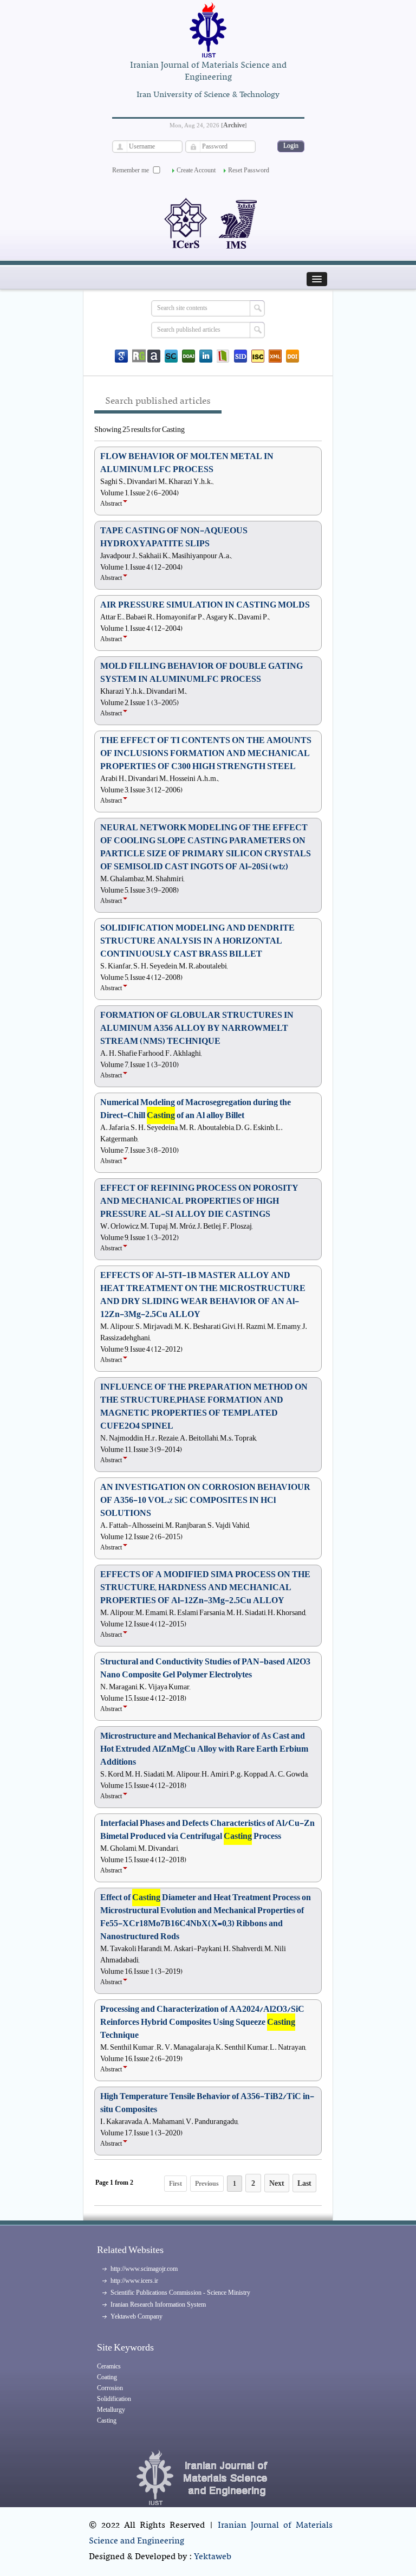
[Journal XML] (275, 356)
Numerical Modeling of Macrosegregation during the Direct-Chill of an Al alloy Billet (196, 1109)
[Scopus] (171, 356)
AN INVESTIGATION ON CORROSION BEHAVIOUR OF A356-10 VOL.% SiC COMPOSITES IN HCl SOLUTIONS (205, 1500)
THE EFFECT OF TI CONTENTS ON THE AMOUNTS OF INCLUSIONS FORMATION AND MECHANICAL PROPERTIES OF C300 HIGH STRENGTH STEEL (206, 753)
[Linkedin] (206, 356)
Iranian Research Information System (158, 2304)
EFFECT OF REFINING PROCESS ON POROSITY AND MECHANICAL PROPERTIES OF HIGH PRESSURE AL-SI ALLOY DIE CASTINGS (199, 1201)
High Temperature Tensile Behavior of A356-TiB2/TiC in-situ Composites (207, 2103)
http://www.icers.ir (134, 2281)
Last (304, 2183)
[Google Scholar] (121, 356)
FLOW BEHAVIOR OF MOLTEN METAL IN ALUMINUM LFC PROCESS (187, 463)
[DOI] (292, 356)
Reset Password (249, 170)
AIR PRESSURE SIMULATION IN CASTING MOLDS (205, 605)
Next (277, 2183)
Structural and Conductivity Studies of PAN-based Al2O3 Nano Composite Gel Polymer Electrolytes (205, 1668)
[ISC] (258, 356)
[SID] (240, 356)
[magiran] (223, 356)
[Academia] (154, 356)
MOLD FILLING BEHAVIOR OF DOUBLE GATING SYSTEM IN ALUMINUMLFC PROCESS (201, 673)
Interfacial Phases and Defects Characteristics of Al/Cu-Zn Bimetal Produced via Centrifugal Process (207, 1830)
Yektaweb (213, 2557)
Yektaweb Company (136, 2316)
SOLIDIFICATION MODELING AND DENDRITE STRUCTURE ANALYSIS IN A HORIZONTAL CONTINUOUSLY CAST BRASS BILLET (197, 941)
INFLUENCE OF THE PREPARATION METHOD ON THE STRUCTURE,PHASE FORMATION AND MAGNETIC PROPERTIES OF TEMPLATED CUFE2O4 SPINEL (204, 1406)
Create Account (196, 170)
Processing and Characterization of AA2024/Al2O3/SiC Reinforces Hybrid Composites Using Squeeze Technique (202, 2022)
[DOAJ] (188, 356)
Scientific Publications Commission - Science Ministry (180, 2293)
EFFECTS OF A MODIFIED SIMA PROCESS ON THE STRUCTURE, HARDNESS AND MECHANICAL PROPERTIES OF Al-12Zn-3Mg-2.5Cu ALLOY (205, 1587)
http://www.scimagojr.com (144, 2269)
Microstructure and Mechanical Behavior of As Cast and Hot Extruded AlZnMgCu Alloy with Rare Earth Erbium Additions (204, 1749)
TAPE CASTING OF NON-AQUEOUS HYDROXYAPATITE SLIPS (174, 537)
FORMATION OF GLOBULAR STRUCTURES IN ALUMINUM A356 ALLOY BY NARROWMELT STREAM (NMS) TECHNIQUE (197, 1028)
